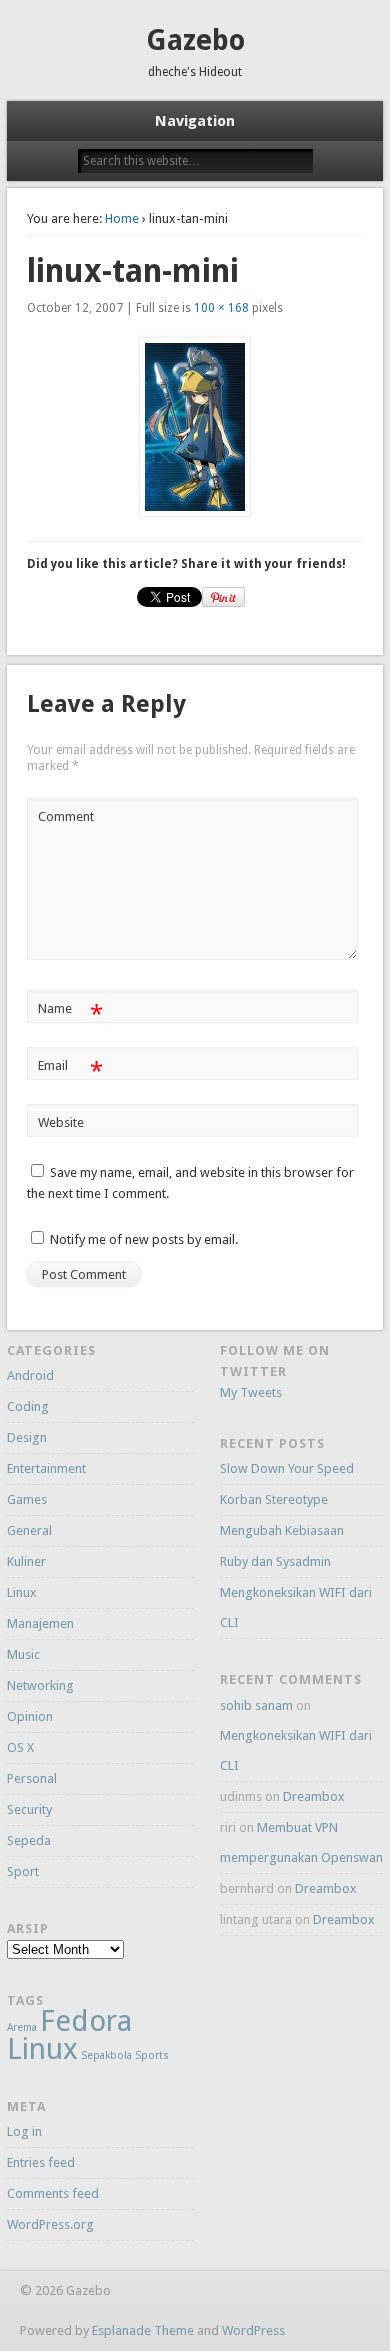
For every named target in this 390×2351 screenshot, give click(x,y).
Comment (66, 816)
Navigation (195, 121)
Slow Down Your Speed (287, 1468)
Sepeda (29, 1840)
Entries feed (41, 2162)
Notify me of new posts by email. (144, 1239)
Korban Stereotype (274, 1499)
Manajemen (40, 1623)
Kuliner (26, 1561)
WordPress (253, 2330)
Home (122, 218)
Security (29, 1809)
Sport (23, 1871)
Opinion (30, 1716)
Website (61, 1122)
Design (27, 1437)
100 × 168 (221, 308)
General (29, 1530)
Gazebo (195, 40)
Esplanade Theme (143, 2330)
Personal (32, 1778)
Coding (28, 1406)
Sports (152, 2055)
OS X (20, 1747)
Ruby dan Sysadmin (275, 1561)
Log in (24, 2131)
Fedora (86, 2021)
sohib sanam (256, 1705)
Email (70, 1070)
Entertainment (46, 1468)
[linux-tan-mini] (195, 427)
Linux (22, 1592)
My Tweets (251, 1392)
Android (30, 1375)
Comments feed (53, 2193)
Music (23, 1654)
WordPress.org (50, 2224)
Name (70, 1013)
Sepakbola (106, 2055)
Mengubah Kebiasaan (282, 1530)
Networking (40, 1685)
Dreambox (314, 1796)
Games (27, 1499)
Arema (22, 2027)
